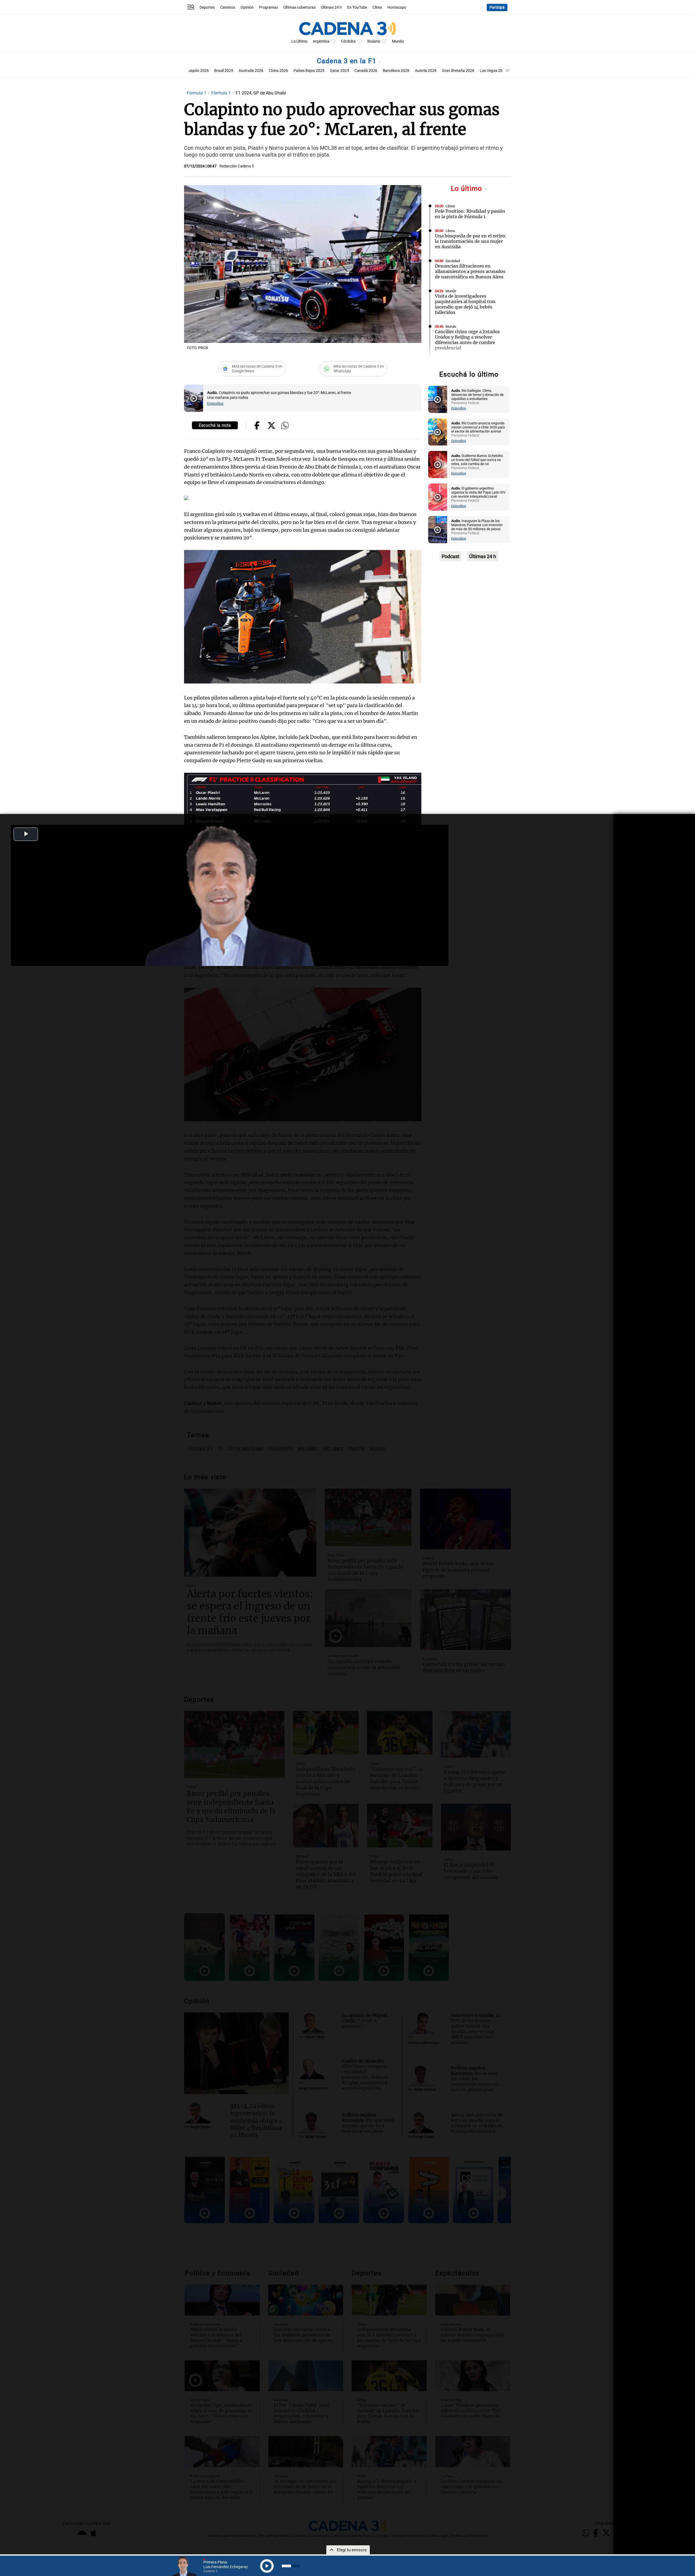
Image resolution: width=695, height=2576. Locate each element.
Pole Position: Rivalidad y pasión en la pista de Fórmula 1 (470, 214)
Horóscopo (397, 7)
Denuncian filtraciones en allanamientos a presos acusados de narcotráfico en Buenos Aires (470, 271)
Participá (497, 7)
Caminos (228, 7)
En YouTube (357, 7)
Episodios (215, 404)
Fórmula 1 (197, 93)
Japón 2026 (199, 71)
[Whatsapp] (285, 426)
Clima (377, 7)
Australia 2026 (251, 71)
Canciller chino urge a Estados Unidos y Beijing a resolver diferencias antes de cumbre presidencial (467, 340)
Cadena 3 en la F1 (348, 61)
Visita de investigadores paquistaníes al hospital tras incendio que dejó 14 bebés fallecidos (465, 304)
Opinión (247, 7)
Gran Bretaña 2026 (458, 71)
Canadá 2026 (366, 71)
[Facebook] (257, 426)
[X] (271, 426)
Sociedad (453, 261)
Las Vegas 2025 (493, 71)
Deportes (207, 7)
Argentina (321, 41)
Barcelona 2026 (396, 71)
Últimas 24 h (331, 7)
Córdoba (348, 41)
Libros (450, 206)
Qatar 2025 (339, 71)
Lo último (467, 188)
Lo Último (299, 41)
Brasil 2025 (224, 71)
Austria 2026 (426, 71)
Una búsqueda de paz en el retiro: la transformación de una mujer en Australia (471, 241)
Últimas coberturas (299, 7)
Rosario (374, 41)
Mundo (398, 41)
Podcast (451, 556)
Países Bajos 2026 (309, 71)
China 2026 (278, 71)
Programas (268, 7)
